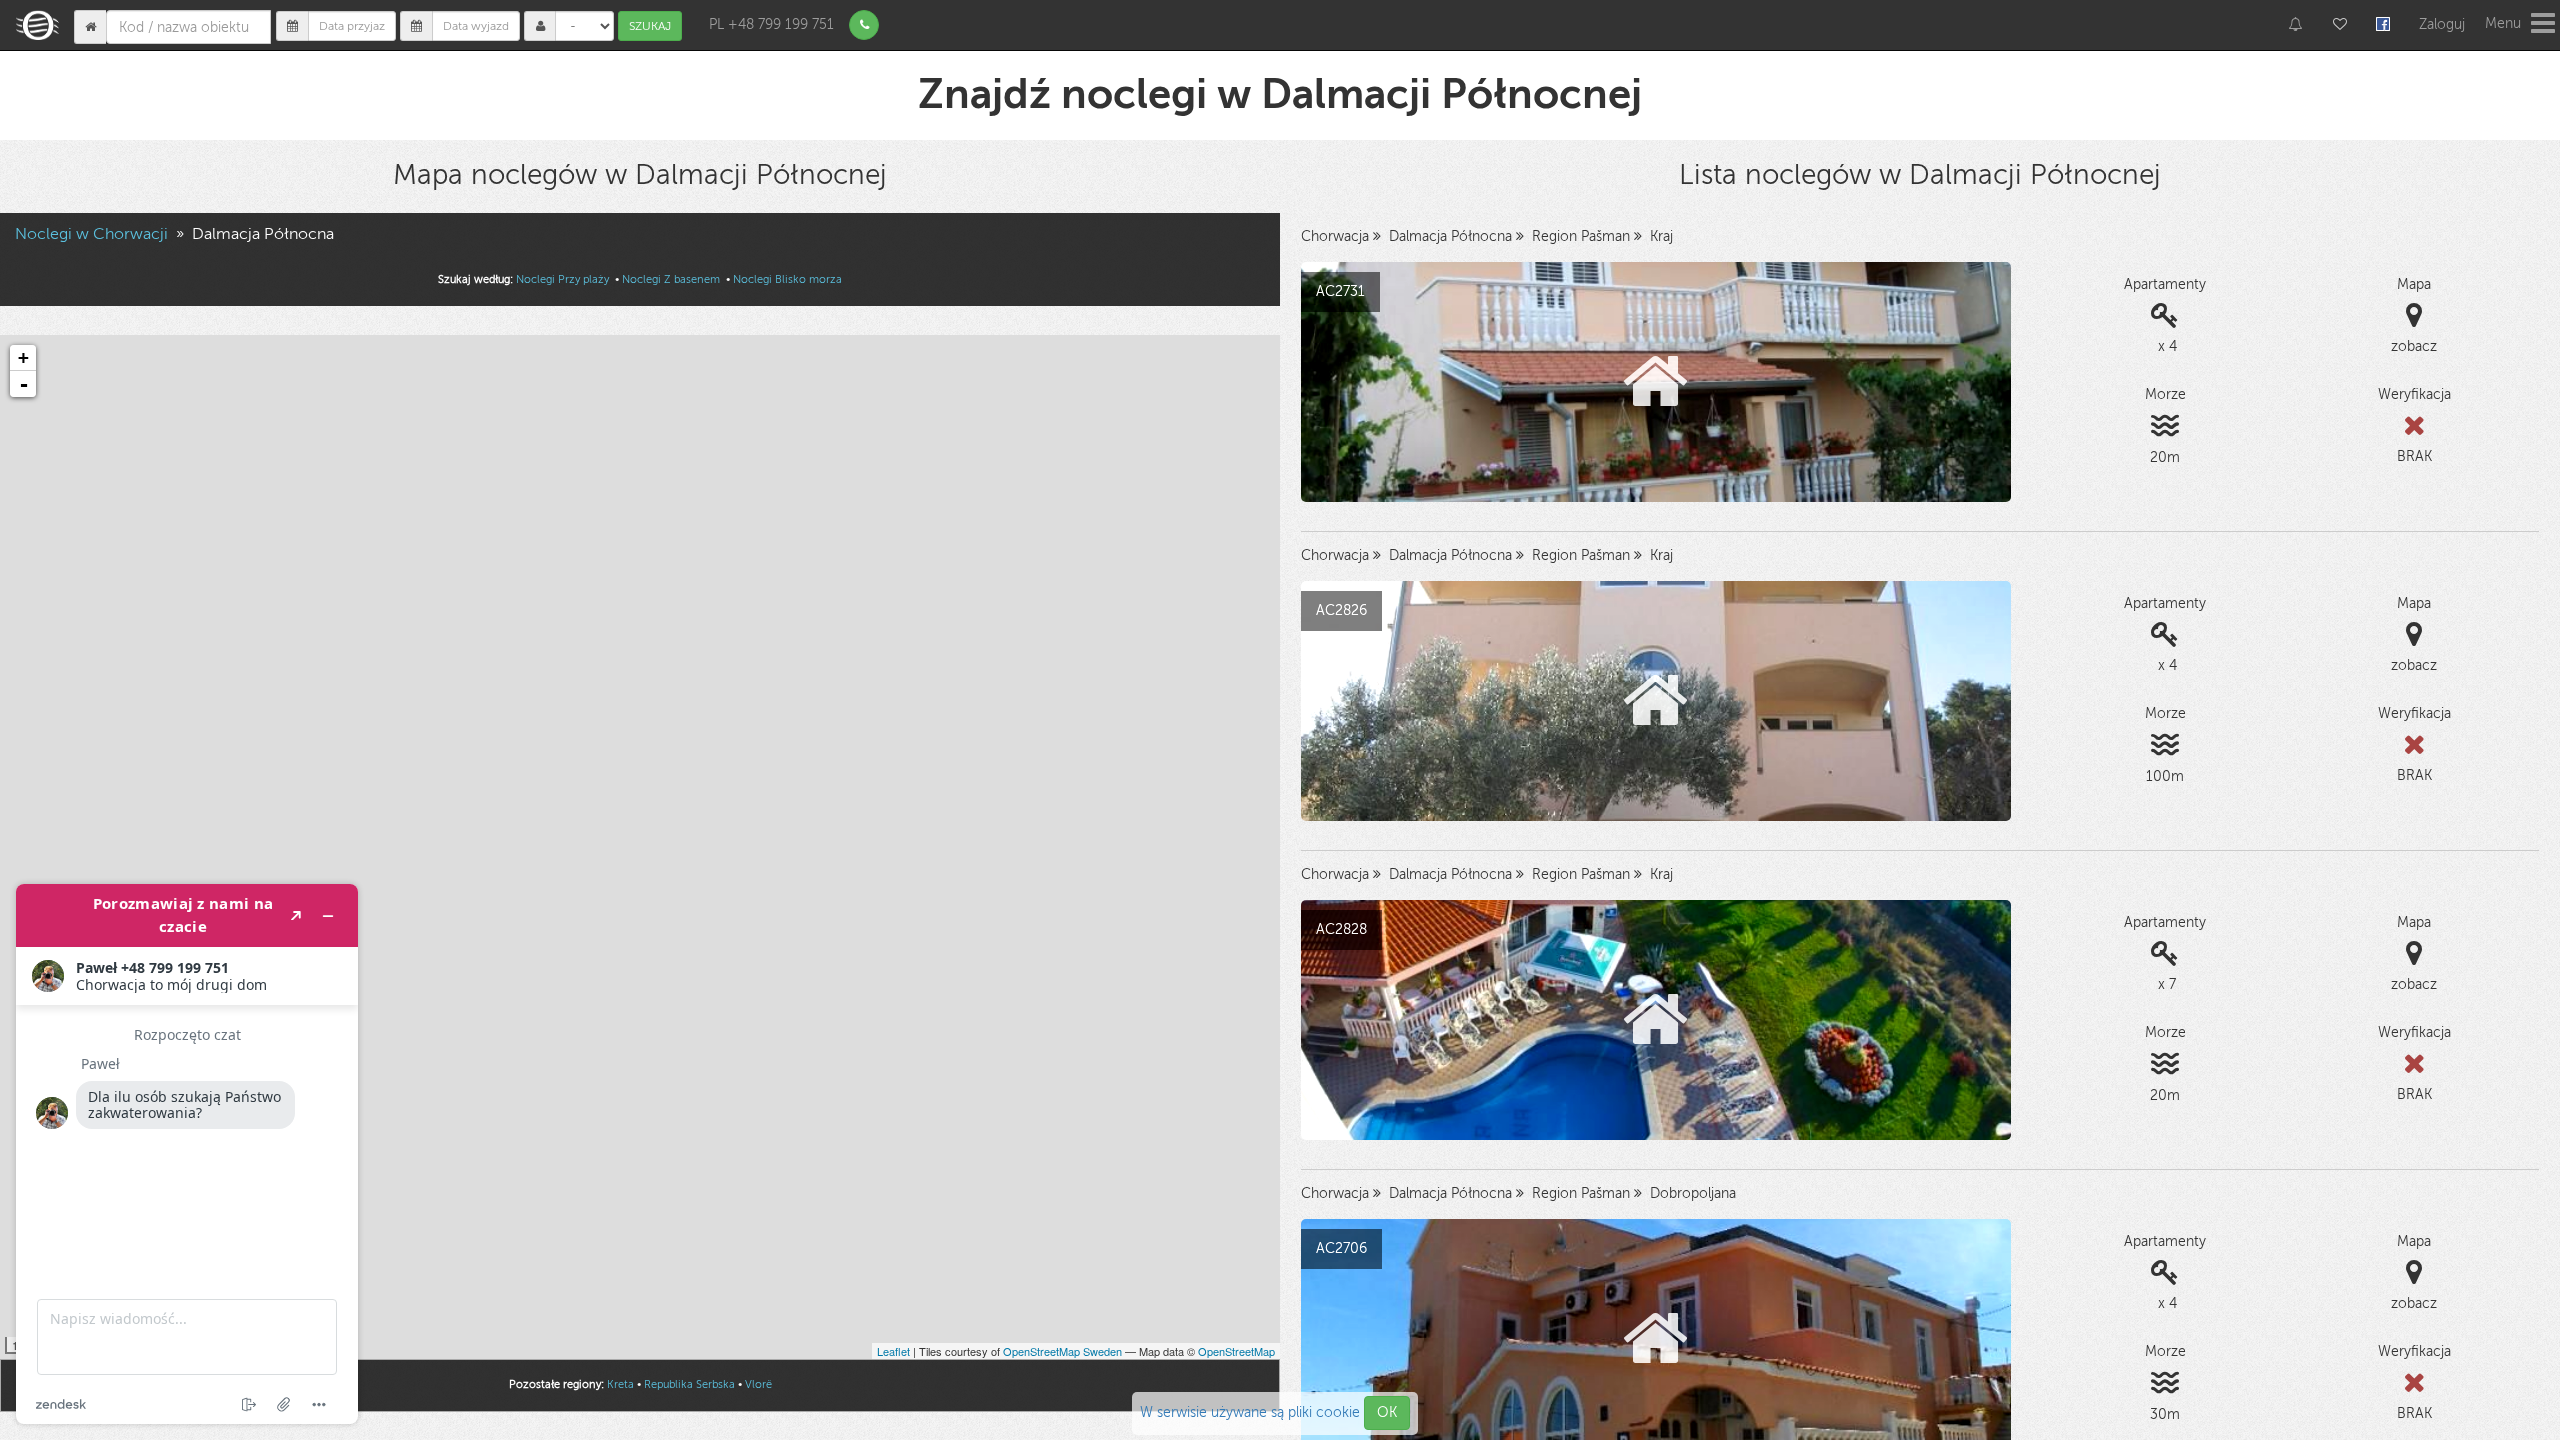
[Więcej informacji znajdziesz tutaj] (187, 1154)
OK (1387, 1412)
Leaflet (893, 1351)
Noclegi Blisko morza (787, 279)
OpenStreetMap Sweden (1062, 1351)
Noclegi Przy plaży (564, 279)
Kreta (620, 1384)
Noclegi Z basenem (672, 279)
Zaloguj (2442, 24)
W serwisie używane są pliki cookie (1252, 1412)
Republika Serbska (689, 1384)
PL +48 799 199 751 (771, 24)
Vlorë (758, 1384)
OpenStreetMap (1236, 1351)
